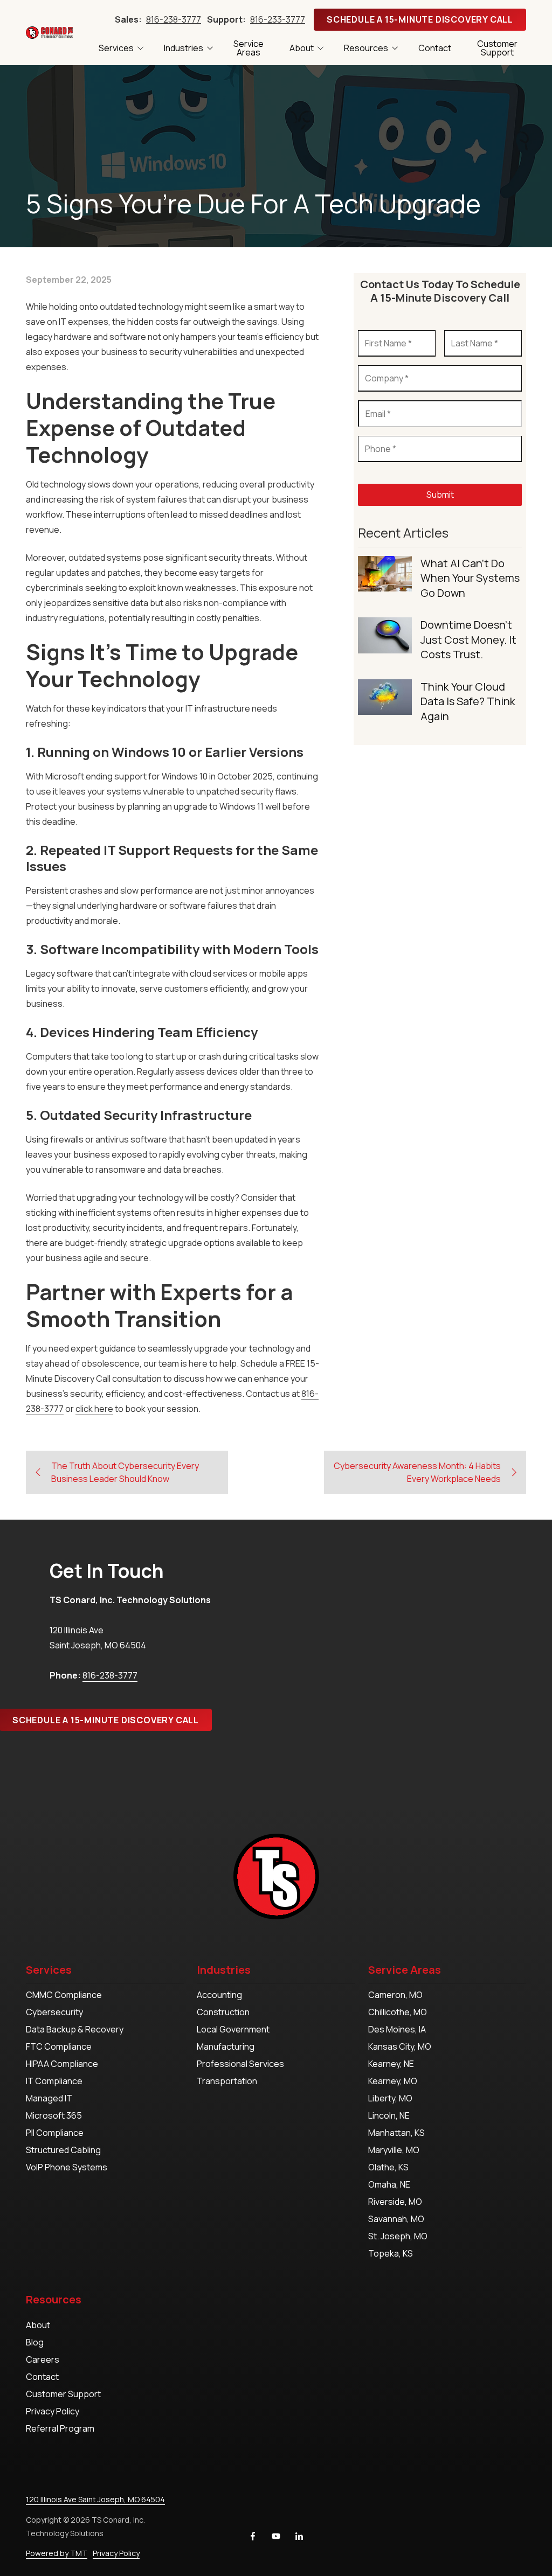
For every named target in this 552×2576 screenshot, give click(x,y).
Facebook (253, 2536)
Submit (440, 495)
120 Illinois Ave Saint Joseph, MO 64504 (95, 2499)
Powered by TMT (57, 2553)
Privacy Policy (116, 2553)
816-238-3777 (174, 19)
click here (94, 1409)
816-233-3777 (278, 19)
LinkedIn (299, 2536)
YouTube (276, 2536)
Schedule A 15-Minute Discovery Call (420, 19)
